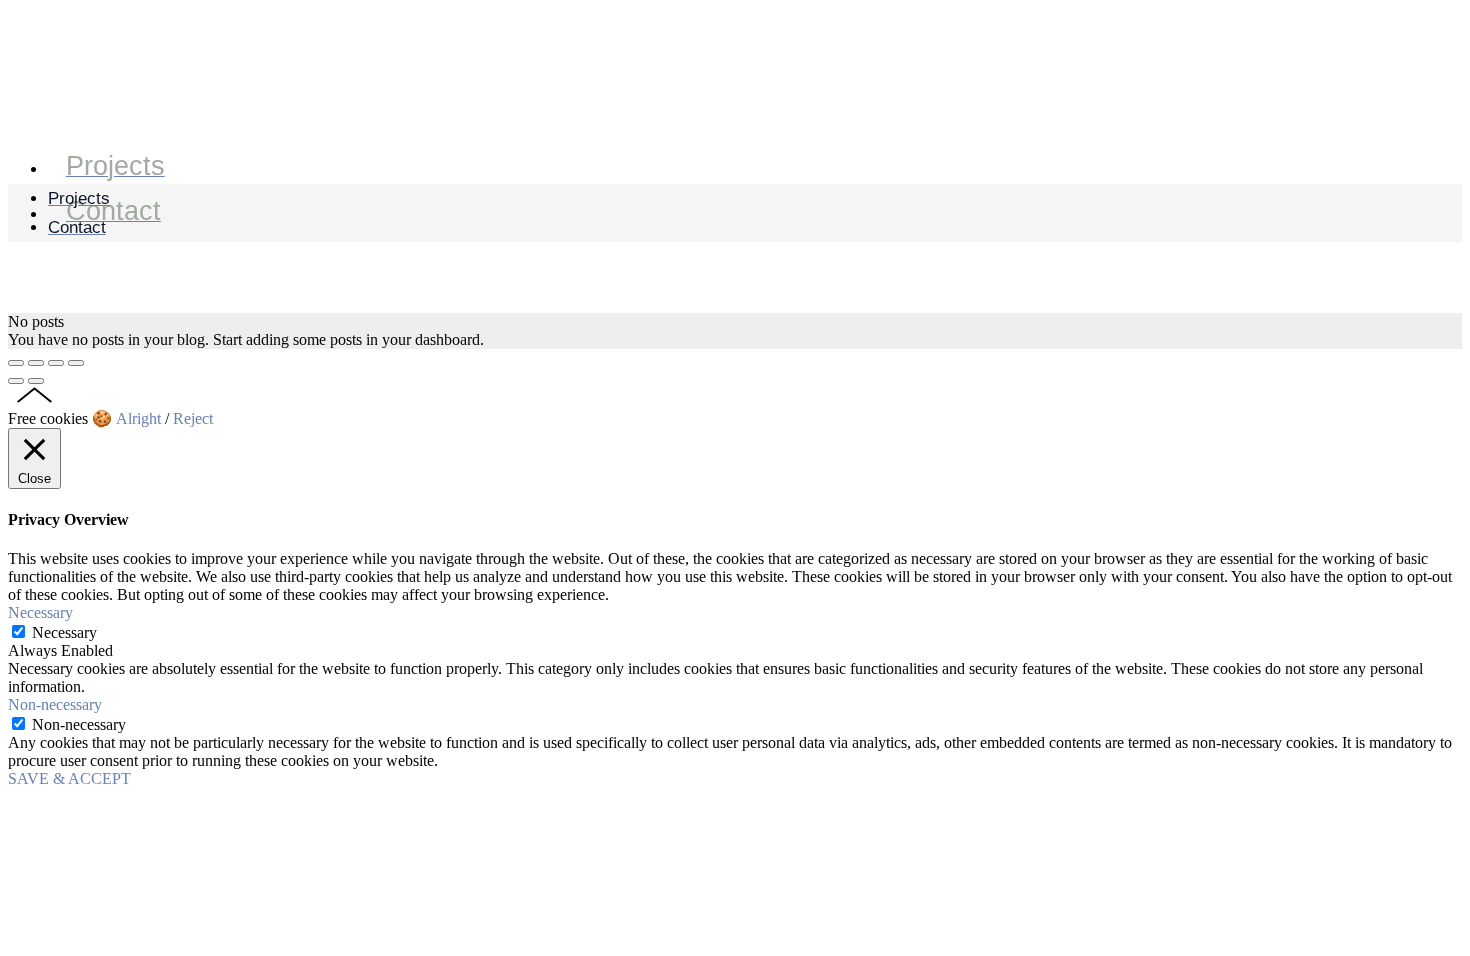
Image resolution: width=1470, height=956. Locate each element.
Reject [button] (193, 418)
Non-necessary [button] (55, 704)
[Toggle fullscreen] (56, 363)
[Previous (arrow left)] (16, 381)
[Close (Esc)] (16, 363)
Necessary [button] (40, 612)
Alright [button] (138, 418)
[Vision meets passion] (43, 118)
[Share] (36, 363)
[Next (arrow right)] (36, 381)
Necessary (64, 632)
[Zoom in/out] (76, 363)
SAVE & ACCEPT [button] (69, 778)
